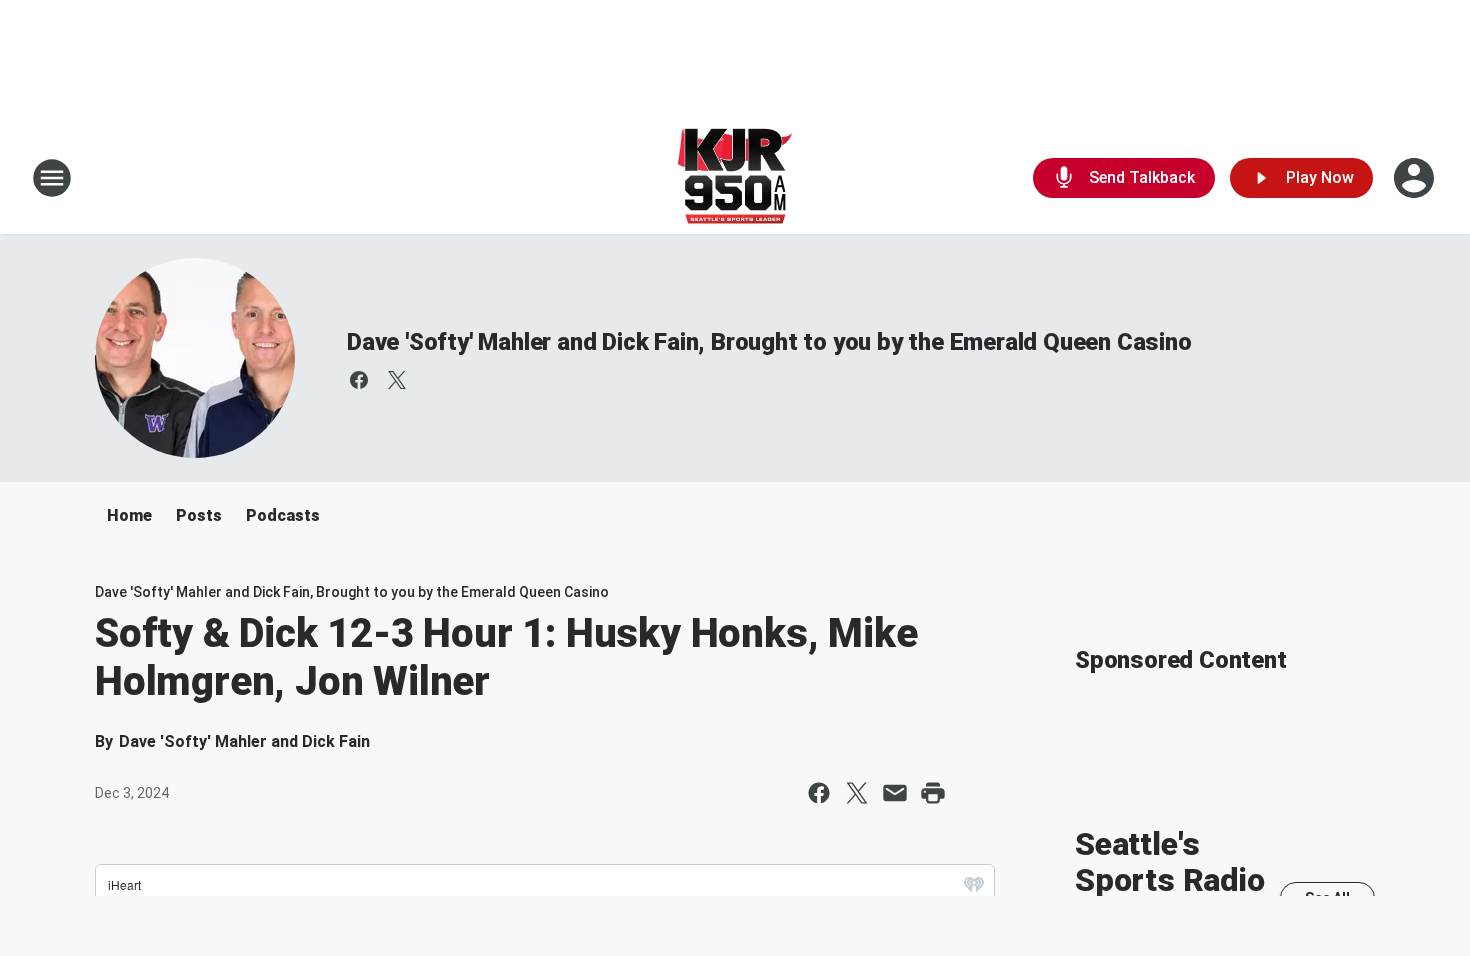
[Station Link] (735, 178)
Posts (199, 515)
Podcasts (283, 515)
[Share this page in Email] (895, 793)
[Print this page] (933, 793)
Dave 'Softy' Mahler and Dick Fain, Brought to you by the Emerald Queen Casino (769, 342)
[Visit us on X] (397, 380)
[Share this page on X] (857, 793)
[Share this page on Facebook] (819, 793)
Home (129, 515)
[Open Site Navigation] (52, 178)
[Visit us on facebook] (359, 380)
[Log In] (1416, 178)
